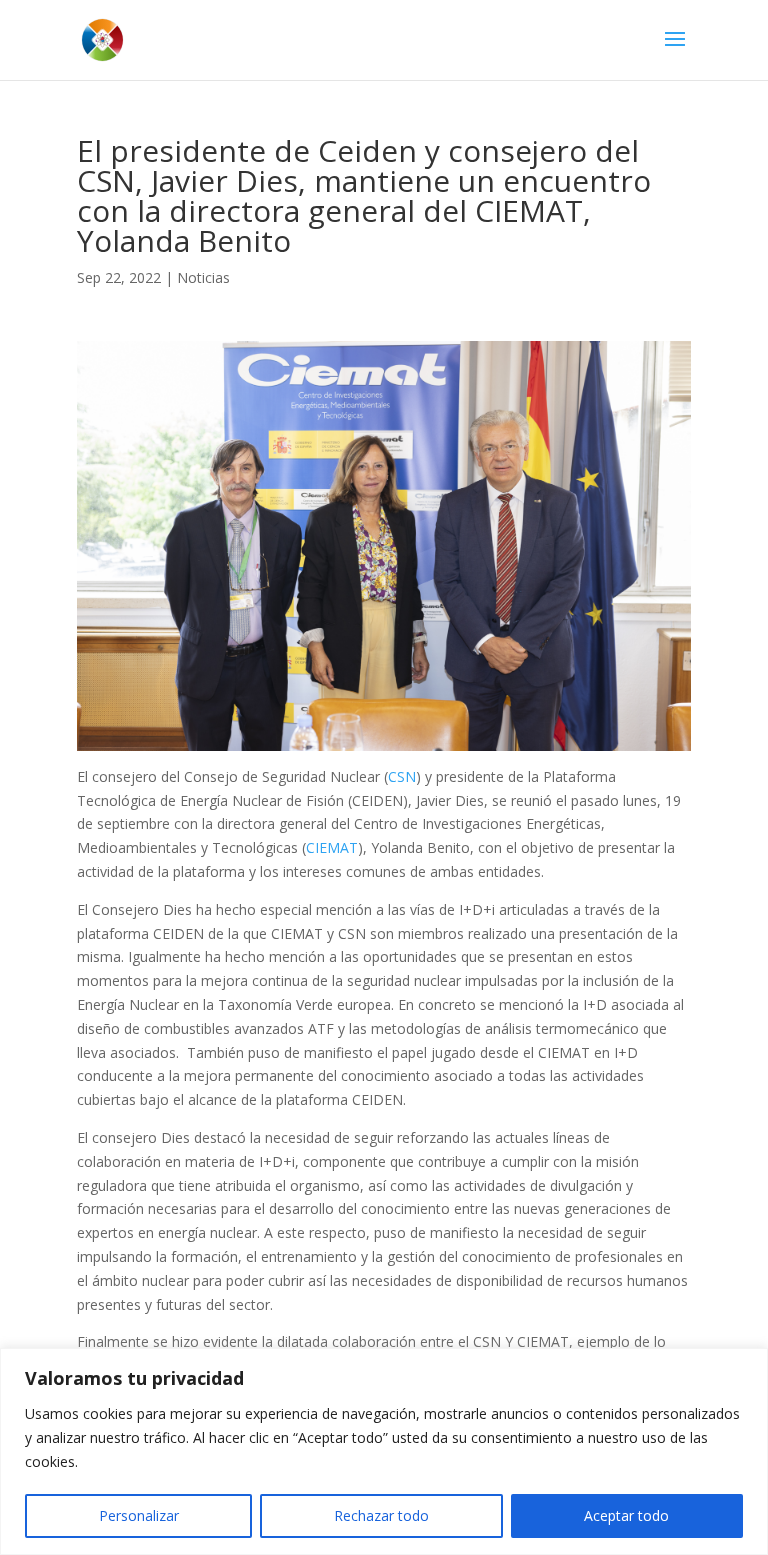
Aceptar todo (626, 1515)
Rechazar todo (381, 1515)
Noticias (203, 277)
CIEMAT (332, 847)
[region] (384, 1451)
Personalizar (139, 1515)
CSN (402, 776)
